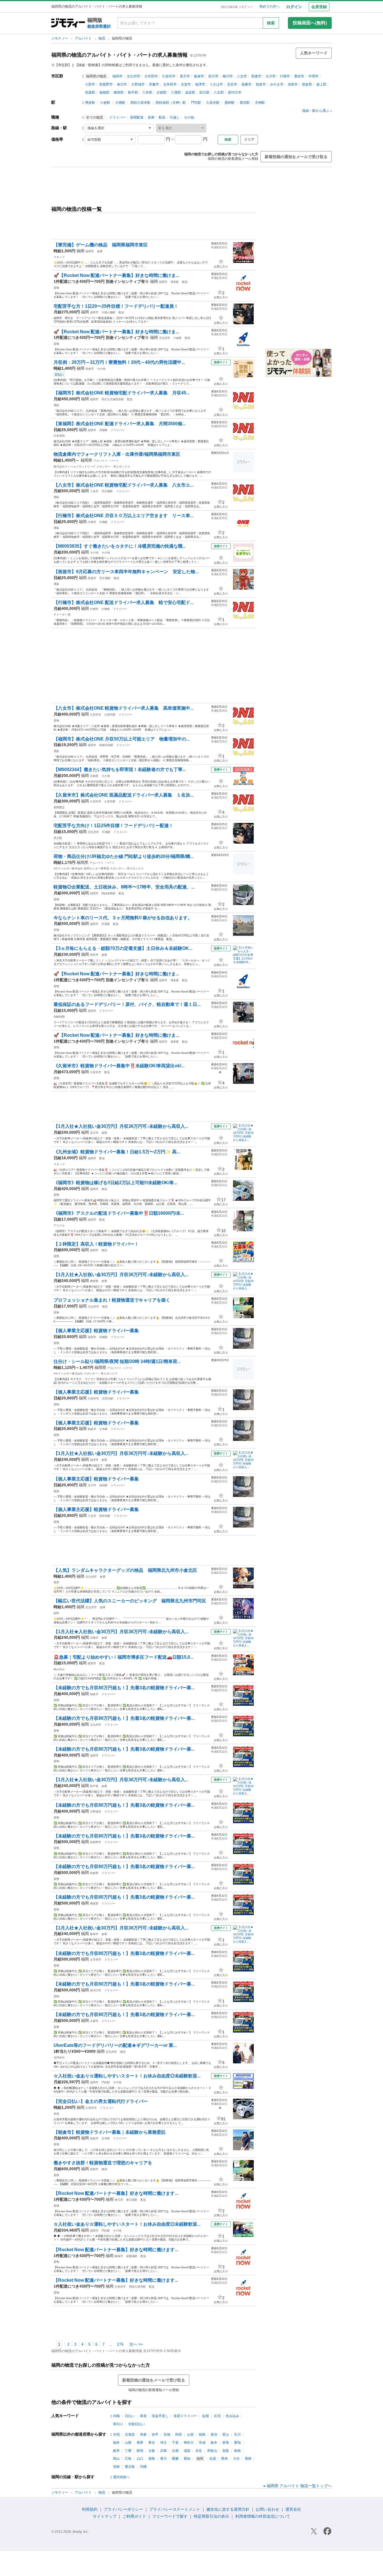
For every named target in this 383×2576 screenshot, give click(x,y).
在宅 (217, 2416)
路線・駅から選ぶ (316, 111)
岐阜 (116, 2451)
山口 (140, 2459)
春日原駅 (132, 2200)
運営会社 (293, 2509)
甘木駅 (103, 1429)
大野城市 (138, 84)
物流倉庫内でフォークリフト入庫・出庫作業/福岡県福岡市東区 (117, 454)
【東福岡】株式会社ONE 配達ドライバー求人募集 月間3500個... (120, 424)
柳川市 (228, 76)
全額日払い (137, 2424)
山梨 (128, 2443)
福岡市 (117, 76)
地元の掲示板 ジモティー (237, 7)
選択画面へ (121, 2477)
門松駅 (106, 2082)
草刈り (118, 2424)
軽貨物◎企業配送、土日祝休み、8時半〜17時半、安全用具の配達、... (124, 887)
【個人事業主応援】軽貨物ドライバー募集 (96, 1331)
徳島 (152, 2459)
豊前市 (299, 76)
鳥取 (226, 2451)
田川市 (213, 76)
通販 (56, 405)
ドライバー (117, 117)
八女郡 (219, 92)
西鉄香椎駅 (109, 893)
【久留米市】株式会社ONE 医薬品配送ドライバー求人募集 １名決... (124, 795)
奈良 (199, 2451)
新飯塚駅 (132, 2256)
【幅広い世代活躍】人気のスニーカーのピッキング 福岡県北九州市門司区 (130, 1601)
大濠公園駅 (109, 312)
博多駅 (90, 103)
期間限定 (59, 807)
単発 (56, 2114)
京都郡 (161, 92)
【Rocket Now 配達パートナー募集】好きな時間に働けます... (116, 2193)
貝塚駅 (103, 430)
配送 (162, 117)
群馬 (226, 2443)
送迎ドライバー (185, 2416)
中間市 (313, 76)
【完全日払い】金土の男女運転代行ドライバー (101, 2101)
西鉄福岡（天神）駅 (171, 103)
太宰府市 (170, 84)
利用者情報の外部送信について (263, 2516)
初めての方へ (269, 6)
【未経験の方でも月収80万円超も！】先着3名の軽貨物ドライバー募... (124, 1688)
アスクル (59, 1225)
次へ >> (136, 2344)
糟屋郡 (119, 92)
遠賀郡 (190, 92)
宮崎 (116, 2467)
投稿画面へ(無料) (310, 23)
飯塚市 (199, 76)
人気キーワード (314, 53)
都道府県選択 (99, 26)
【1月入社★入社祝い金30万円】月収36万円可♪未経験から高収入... (121, 1126)
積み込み (59, 1669)
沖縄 (143, 2467)
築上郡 (321, 84)
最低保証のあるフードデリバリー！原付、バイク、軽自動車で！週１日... (127, 1004)
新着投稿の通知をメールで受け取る (296, 157)
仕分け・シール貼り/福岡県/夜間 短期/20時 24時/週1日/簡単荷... (117, 1361)
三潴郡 (176, 92)
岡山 (116, 2459)
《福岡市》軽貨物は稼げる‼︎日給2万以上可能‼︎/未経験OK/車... (115, 1183)
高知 (187, 2459)
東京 (152, 2443)
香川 (163, 2459)
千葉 (175, 2443)
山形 (190, 2434)
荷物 (56, 930)
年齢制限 (59, 1017)
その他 (189, 117)
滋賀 (187, 2451)
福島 (202, 2434)
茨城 (202, 2443)
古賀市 (186, 84)
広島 (128, 2459)
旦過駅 (106, 832)
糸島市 (293, 84)
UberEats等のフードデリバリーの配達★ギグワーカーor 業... (115, 2045)
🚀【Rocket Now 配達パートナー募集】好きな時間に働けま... (116, 275)
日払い (130, 2416)
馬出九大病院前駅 (113, 399)
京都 (175, 2451)
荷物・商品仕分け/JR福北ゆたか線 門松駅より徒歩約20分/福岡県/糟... (124, 856)
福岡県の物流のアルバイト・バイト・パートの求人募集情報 (119, 55)
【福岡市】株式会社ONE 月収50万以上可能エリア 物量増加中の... (122, 739)
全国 (116, 2434)
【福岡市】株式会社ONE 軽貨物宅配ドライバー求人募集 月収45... (122, 393)
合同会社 (59, 2057)
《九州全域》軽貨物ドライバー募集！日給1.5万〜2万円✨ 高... (117, 1152)
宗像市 (154, 84)
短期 (206, 2416)
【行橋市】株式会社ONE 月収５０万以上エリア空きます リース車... (124, 516)
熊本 (225, 2459)
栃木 (214, 2443)
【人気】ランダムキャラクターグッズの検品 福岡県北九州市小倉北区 (125, 1570)
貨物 (56, 288)
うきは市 (216, 84)
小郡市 (90, 84)
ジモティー (60, 38)
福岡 (80, 251)
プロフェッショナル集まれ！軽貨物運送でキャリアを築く (112, 1300)
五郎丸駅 (108, 1398)
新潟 (214, 2434)
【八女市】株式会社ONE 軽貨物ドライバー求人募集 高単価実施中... (124, 708)
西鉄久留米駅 (140, 103)
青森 (143, 2434)
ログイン (294, 7)
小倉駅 (105, 103)
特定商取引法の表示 (211, 2516)
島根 (237, 2451)
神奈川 (189, 2443)
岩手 (155, 2434)
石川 (237, 2434)
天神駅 (260, 103)
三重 (128, 2451)
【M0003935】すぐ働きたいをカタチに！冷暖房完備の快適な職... (120, 546)
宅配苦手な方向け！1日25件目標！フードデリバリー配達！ (113, 826)
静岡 (140, 2451)
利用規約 (90, 2509)
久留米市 (169, 76)
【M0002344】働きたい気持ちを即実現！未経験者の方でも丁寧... (120, 769)
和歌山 (212, 2451)
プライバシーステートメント (175, 2509)
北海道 (130, 2434)
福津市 (200, 84)
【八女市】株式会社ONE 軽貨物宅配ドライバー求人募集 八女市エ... (124, 485)
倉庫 (151, 117)
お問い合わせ (267, 2509)
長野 (140, 2443)
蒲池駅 (103, 1485)
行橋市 (285, 76)
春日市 (122, 84)
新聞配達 (137, 117)
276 (120, 2344)
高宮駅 (245, 103)
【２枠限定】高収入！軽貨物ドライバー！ (96, 1244)
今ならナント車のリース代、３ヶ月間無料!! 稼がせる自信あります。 (123, 918)
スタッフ (59, 257)
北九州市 (133, 76)
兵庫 (163, 2451)
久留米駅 (213, 103)
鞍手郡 (133, 92)
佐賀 (213, 2459)
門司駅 (196, 103)
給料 (56, 1613)
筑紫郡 (90, 92)
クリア (249, 140)
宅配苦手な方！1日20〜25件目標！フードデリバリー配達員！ (116, 306)
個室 (56, 1582)
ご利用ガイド (134, 2516)
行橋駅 (103, 522)
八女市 (242, 76)
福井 (116, 2443)
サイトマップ (105, 2516)
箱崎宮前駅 (106, 745)
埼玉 (163, 2443)
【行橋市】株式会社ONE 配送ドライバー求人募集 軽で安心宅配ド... (124, 602)
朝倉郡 (307, 84)
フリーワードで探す (170, 2516)
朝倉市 (261, 84)
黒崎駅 (230, 103)
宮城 (167, 2434)
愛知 (237, 2443)
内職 (116, 2416)
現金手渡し (160, 2416)
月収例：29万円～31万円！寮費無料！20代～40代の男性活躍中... (119, 362)
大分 (236, 2459)
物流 (102, 38)
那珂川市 (235, 92)
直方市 (185, 76)
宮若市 (232, 84)
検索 (271, 23)
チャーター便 (62, 615)
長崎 (248, 2459)
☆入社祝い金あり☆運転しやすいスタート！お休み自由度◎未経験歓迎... (127, 2076)
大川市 (271, 76)
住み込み (232, 2416)
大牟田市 (151, 76)
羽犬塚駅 (107, 491)
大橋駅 (120, 103)
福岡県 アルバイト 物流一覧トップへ (299, 2486)
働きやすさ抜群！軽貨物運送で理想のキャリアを (103, 2163)
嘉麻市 (246, 84)
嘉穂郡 (104, 92)
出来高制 (59, 436)
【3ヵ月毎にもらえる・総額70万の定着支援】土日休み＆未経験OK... (123, 948)
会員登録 (319, 7)
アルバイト (84, 38)
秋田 (179, 2434)
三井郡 (147, 92)
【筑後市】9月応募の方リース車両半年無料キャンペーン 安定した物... (126, 572)
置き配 (58, 838)
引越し (175, 117)
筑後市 (256, 76)
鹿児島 (130, 2467)
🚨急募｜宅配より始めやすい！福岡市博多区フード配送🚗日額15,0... (124, 1657)
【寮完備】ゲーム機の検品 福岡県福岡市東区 (101, 245)
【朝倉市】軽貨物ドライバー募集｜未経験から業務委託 (110, 2132)
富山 (226, 2434)
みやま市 (277, 84)
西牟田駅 (105, 1516)
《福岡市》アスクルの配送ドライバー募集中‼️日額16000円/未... (119, 1213)
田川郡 (204, 92)
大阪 (152, 2451)
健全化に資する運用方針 (228, 2509)
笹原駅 (106, 924)
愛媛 (175, 2459)
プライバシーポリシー (123, 2509)
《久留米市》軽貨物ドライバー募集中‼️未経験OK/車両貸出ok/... (119, 1066)
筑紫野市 (106, 84)
